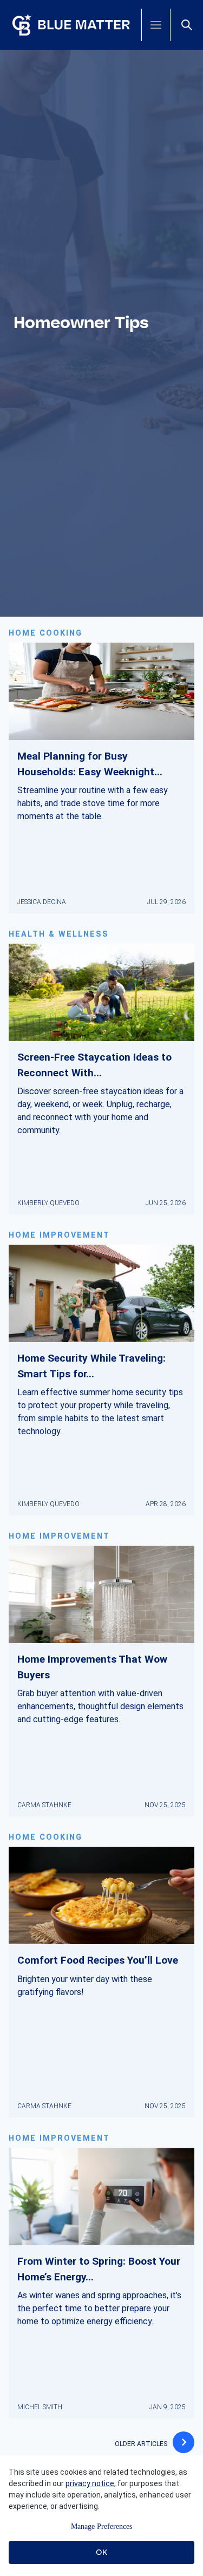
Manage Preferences (101, 2526)
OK (101, 2552)
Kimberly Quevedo (48, 1203)
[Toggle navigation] (156, 25)
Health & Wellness (59, 934)
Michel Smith (40, 2407)
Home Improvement (59, 1235)
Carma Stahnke (44, 1805)
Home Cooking (45, 633)
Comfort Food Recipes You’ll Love (98, 1960)
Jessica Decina (42, 902)
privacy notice (90, 2483)
